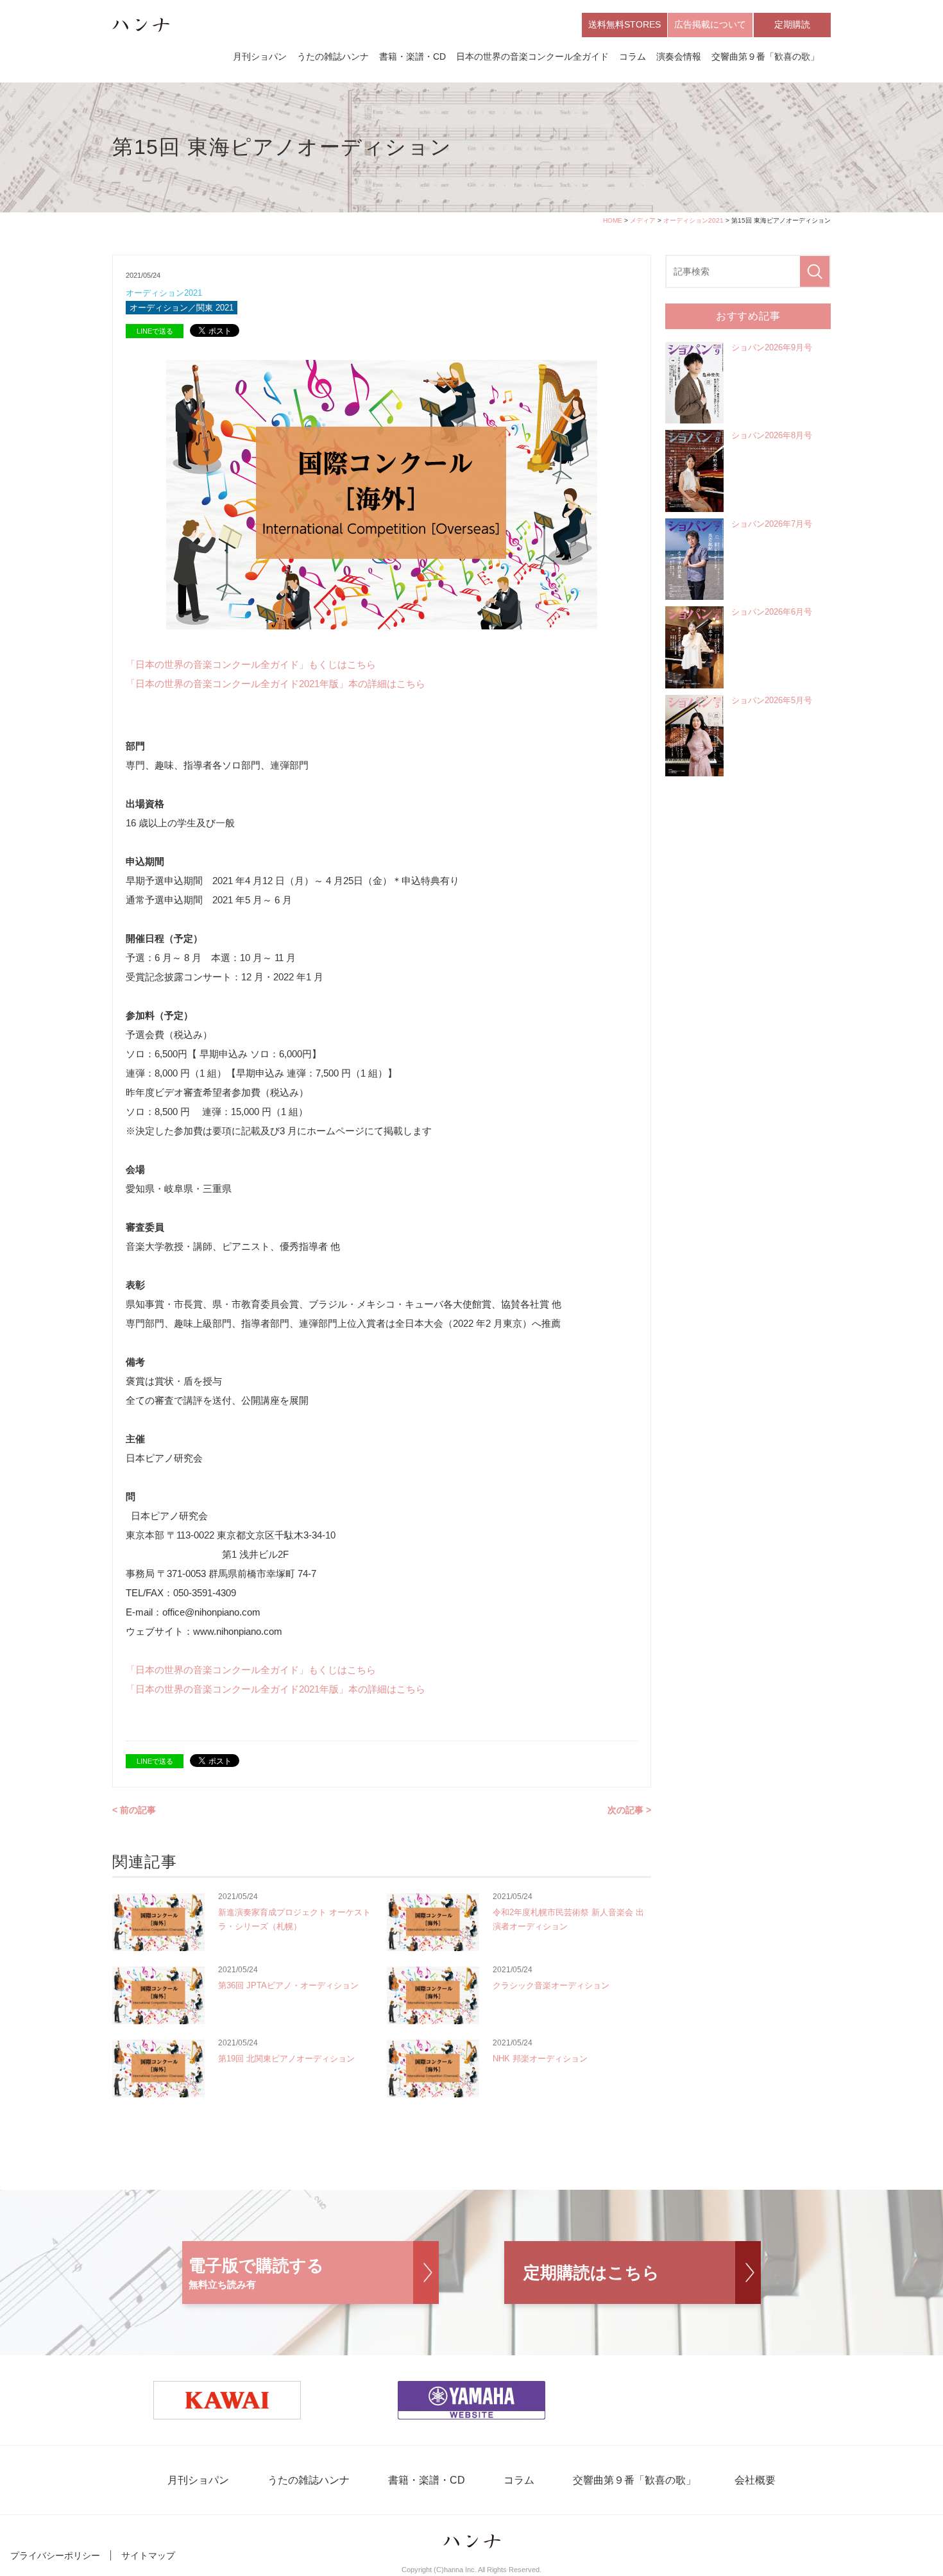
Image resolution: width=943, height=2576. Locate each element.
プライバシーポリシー (55, 2555)
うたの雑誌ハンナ (333, 56)
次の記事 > (629, 1810)
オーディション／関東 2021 (182, 308)
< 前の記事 (134, 1810)
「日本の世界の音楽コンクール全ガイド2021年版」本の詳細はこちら (276, 684)
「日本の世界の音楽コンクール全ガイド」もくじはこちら (251, 664)
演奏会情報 (679, 56)
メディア (643, 220)
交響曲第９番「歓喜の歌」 (765, 56)
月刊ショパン (260, 56)
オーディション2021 (693, 220)
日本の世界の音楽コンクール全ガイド (532, 56)
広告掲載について (710, 24)
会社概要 (755, 2480)
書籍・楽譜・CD (412, 56)
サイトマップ (148, 2555)
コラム (633, 56)
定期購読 (792, 24)
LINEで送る (155, 331)
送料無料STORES (624, 24)
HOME (613, 220)
